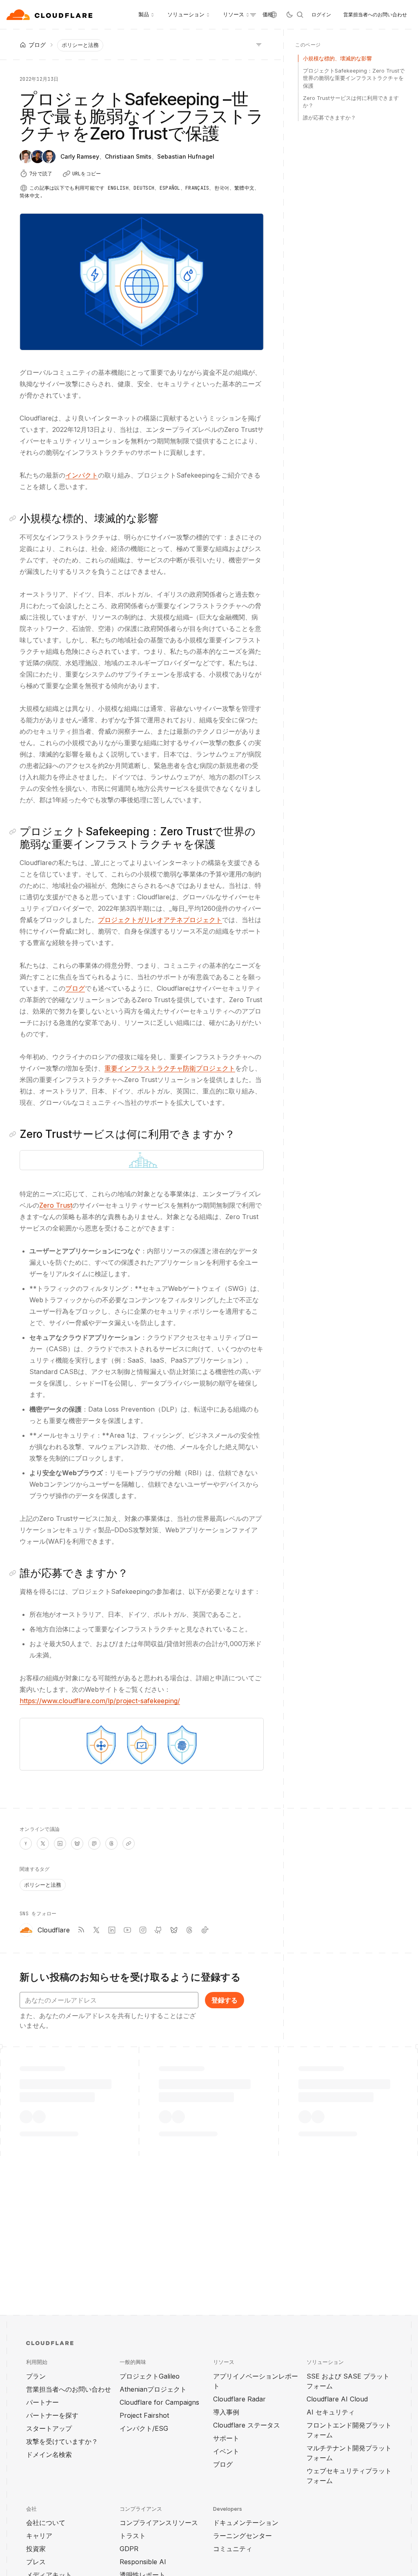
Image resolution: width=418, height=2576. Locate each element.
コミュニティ (233, 2549)
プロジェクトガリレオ (131, 920)
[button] (142, 1160)
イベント (226, 2451)
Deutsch (144, 188)
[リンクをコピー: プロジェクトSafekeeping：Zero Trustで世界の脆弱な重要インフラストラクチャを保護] (14, 832)
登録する (225, 2000)
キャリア (39, 2536)
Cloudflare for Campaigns (159, 2402)
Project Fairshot (144, 2415)
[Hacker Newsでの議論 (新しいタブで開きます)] (26, 1843)
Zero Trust (56, 1205)
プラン (36, 2376)
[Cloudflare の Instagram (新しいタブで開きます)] (143, 1930)
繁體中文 (244, 188)
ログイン (321, 14)
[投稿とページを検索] (300, 15)
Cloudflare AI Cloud (337, 2399)
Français (197, 188)
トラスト (133, 2536)
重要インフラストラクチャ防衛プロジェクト (170, 1068)
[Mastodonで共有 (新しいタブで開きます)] (94, 1843)
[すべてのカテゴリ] (253, 15)
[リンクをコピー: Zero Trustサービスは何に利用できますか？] (14, 1134)
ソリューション (186, 14)
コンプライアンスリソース (159, 2523)
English (118, 188)
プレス (36, 2562)
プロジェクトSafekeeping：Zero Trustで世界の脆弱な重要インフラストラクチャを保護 (354, 78)
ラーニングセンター (242, 2536)
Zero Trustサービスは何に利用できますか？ (351, 102)
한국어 (222, 188)
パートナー (42, 2402)
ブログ (75, 988)
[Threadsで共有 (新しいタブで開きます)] (111, 1843)
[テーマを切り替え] (289, 15)
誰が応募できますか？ (329, 117)
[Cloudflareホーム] (50, 15)
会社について (46, 2523)
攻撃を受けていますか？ (62, 2441)
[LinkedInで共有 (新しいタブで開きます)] (60, 1843)
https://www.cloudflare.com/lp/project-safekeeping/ (100, 1701)
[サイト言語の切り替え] (273, 15)
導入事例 (226, 2412)
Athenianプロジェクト (153, 2389)
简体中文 (30, 196)
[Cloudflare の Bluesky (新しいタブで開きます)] (174, 1930)
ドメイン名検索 (49, 2454)
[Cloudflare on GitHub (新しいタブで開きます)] (158, 1930)
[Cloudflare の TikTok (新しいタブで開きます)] (205, 1930)
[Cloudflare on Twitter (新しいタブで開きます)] (96, 1930)
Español (170, 188)
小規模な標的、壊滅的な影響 (337, 58)
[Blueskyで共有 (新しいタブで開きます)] (77, 1843)
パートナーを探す (52, 2415)
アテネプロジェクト (193, 920)
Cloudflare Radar (239, 2399)
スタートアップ (49, 2428)
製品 (144, 14)
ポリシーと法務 (80, 45)
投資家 (36, 2549)
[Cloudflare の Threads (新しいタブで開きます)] (189, 1930)
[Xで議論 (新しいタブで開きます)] (43, 1843)
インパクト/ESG (144, 2428)
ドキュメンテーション (246, 2523)
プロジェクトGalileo (150, 2376)
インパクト (82, 475)
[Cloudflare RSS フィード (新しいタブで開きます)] (81, 1930)
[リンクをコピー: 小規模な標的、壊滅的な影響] (14, 518)
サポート (226, 2438)
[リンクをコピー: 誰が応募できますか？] (14, 1573)
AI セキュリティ (331, 2412)
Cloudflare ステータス (247, 2425)
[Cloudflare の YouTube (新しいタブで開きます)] (127, 1930)
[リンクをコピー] (129, 1843)
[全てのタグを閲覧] (259, 44)
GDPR (129, 2549)
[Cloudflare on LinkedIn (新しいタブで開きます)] (112, 1930)
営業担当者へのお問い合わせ (375, 14)
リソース (233, 14)
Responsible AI (143, 2562)
